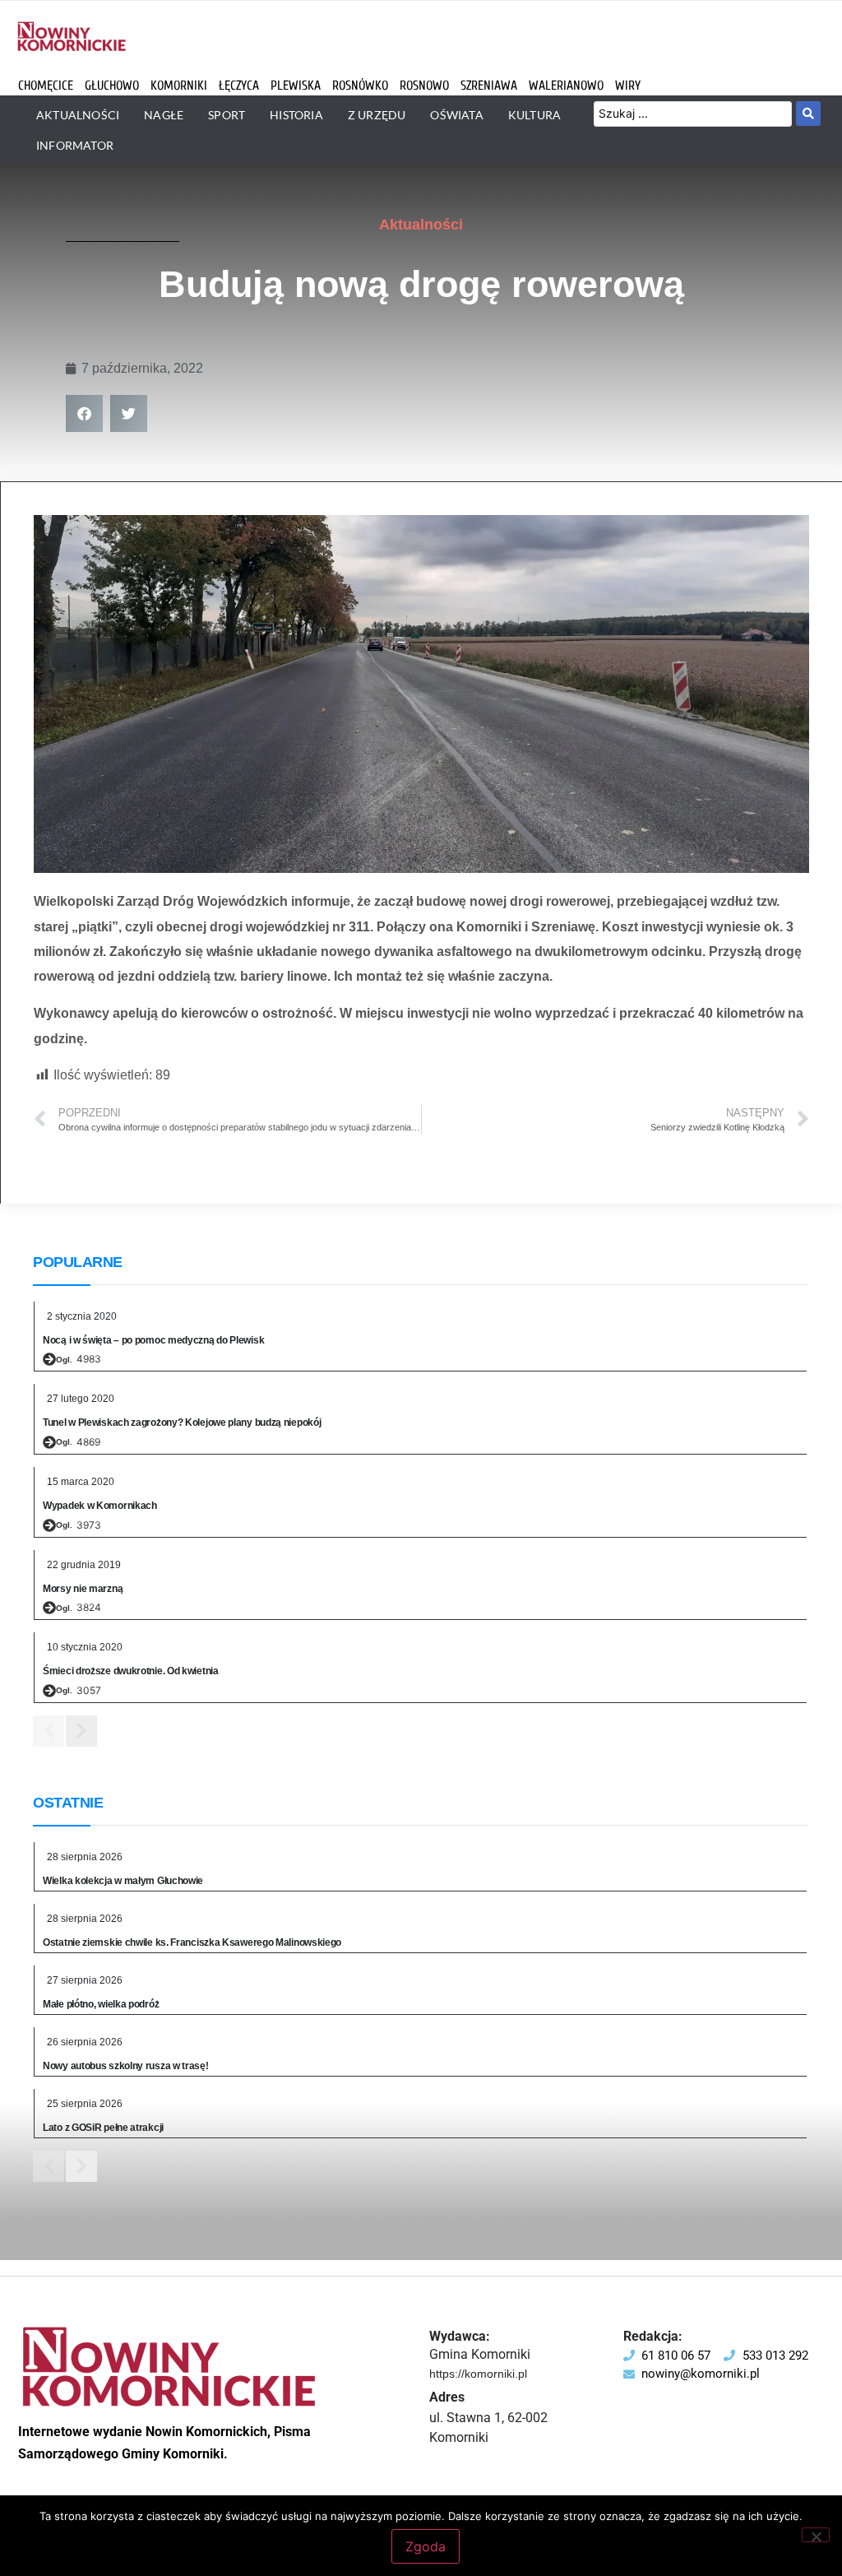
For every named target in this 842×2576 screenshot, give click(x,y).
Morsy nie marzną (83, 1589)
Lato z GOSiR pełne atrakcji (103, 2128)
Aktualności (421, 225)
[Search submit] (808, 114)
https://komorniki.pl (478, 2374)
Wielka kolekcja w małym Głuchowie (123, 1881)
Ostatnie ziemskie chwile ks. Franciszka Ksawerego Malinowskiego (192, 1942)
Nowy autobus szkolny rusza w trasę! (126, 2066)
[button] (84, 413)
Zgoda (426, 2546)
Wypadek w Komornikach (100, 1506)
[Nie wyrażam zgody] (816, 2535)
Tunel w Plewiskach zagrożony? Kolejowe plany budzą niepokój (182, 1423)
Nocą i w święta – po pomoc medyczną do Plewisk (153, 1340)
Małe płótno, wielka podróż (101, 2004)
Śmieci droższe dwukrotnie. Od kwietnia (131, 1671)
